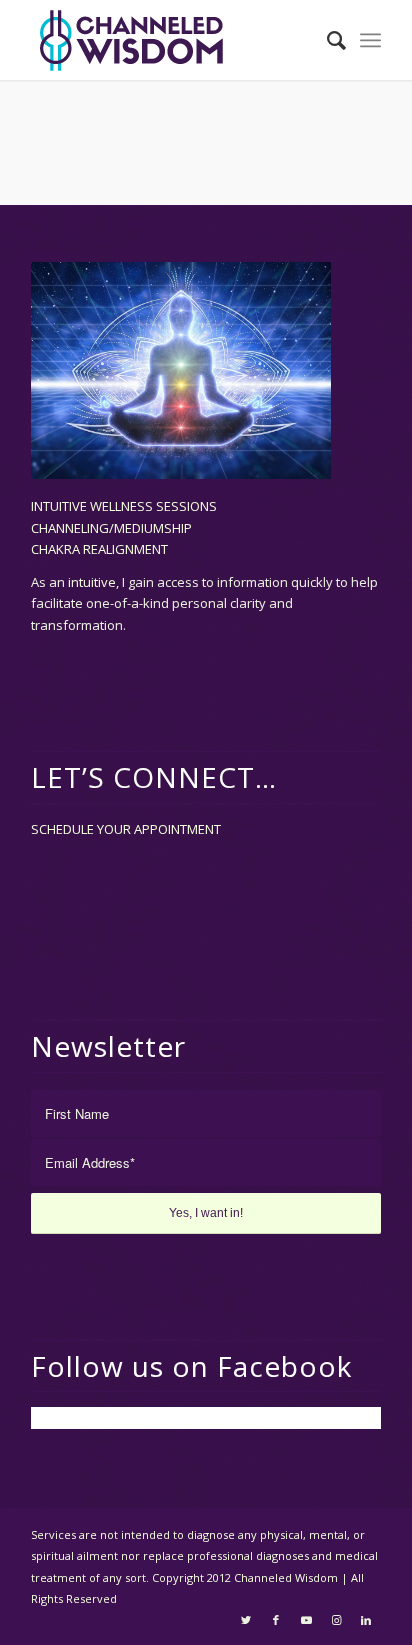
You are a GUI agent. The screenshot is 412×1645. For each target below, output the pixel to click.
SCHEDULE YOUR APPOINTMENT (126, 829)
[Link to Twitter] (246, 1620)
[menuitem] (326, 40)
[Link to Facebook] (276, 1620)
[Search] (326, 40)
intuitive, (95, 582)
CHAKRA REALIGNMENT (99, 549)
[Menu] (370, 40)
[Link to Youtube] (306, 1620)
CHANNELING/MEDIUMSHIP (111, 528)
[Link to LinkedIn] (366, 1620)
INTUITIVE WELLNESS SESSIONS (124, 506)
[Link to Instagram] (336, 1620)
